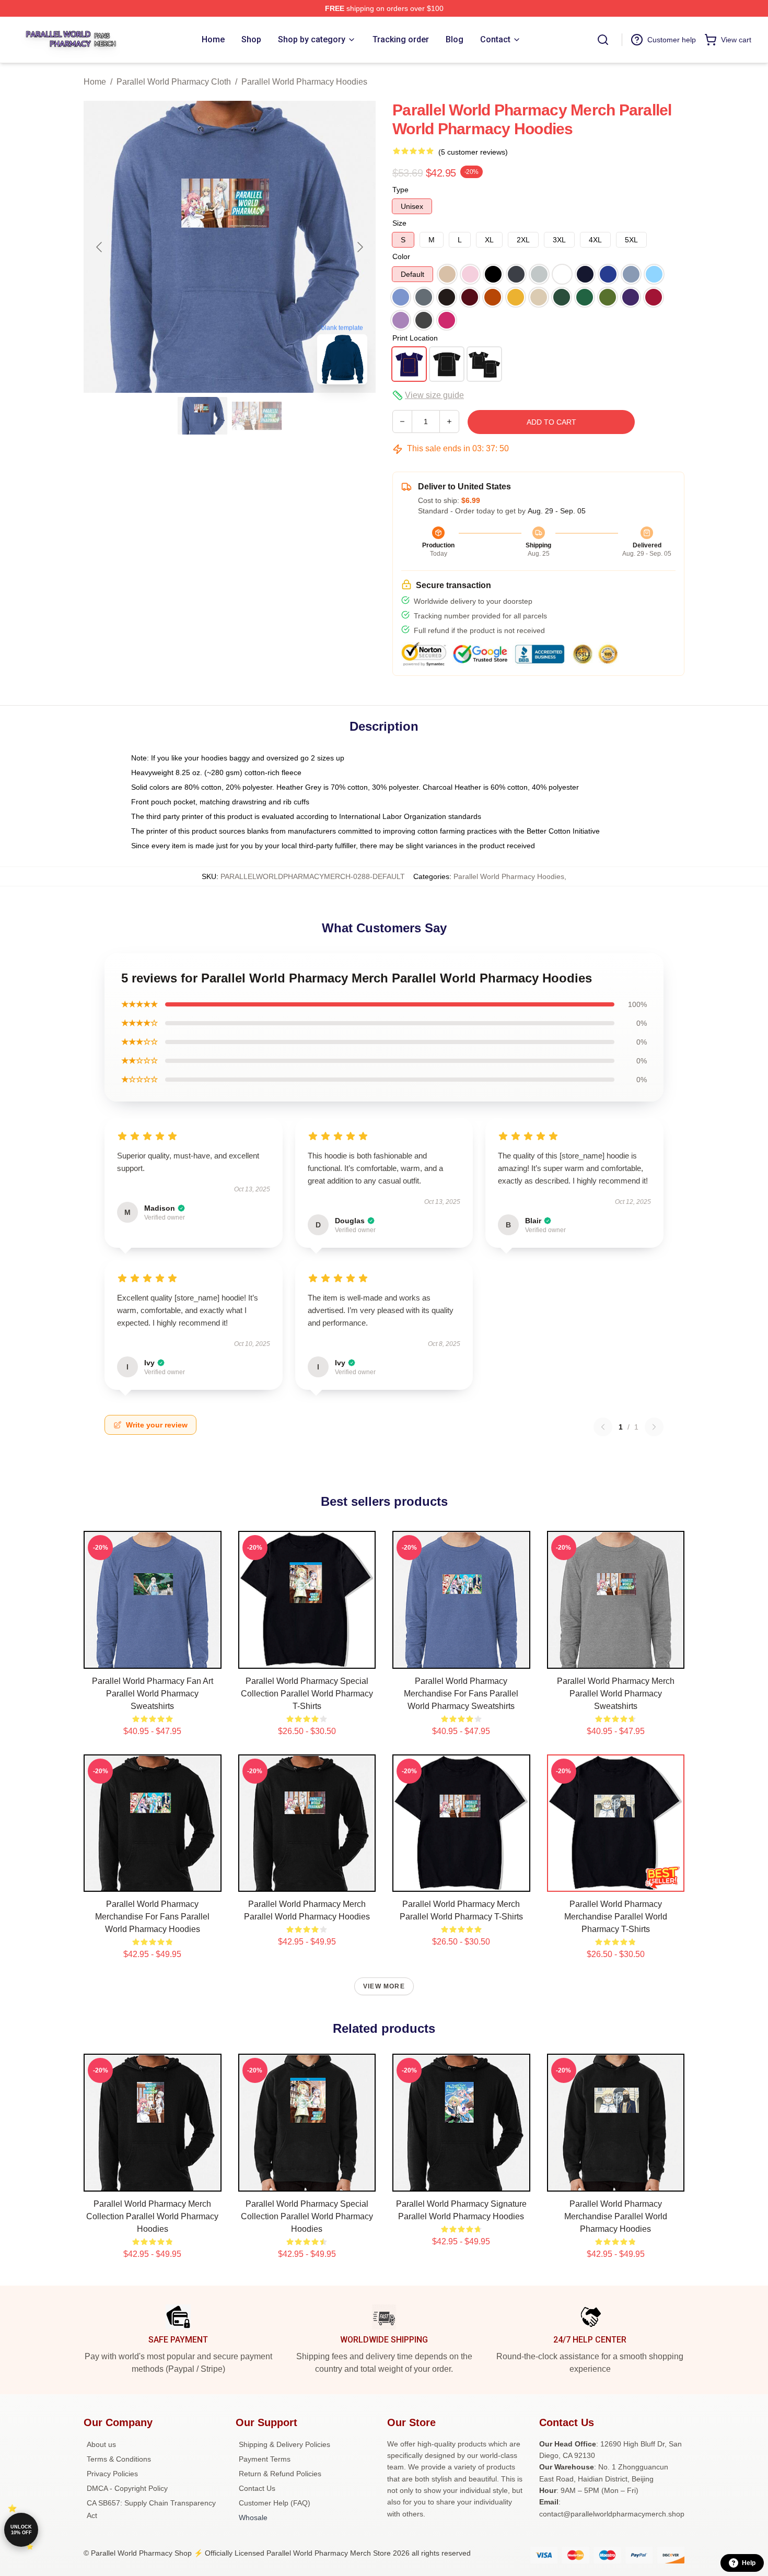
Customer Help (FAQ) (275, 2503)
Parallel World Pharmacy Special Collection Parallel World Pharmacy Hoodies (307, 2216)
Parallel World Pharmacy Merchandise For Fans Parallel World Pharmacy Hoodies (152, 1917)
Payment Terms (265, 2459)
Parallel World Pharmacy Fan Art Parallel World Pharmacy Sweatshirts (153, 1694)
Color (401, 256)
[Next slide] (359, 247)
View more (384, 1986)
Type (400, 190)
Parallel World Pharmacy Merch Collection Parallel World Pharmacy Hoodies (152, 2216)
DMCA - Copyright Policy (127, 2488)
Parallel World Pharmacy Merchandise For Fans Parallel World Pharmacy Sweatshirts (461, 1694)
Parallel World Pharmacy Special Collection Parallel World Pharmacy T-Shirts (307, 1694)
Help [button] (749, 2563)
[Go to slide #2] (257, 416)
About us (101, 2444)
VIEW (152, 1658)
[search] (603, 40)
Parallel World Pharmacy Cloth (174, 82)
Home (95, 82)
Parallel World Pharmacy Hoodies (304, 82)
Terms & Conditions (119, 2459)
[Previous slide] (100, 247)
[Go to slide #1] (203, 416)
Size (399, 223)
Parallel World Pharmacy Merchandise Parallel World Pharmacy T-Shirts (616, 1917)
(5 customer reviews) (473, 152)
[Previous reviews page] (603, 1427)
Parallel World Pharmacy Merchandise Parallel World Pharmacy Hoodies (616, 2216)
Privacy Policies (112, 2474)
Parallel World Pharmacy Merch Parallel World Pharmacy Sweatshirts (616, 1694)
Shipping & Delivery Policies (284, 2444)
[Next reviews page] (654, 1427)
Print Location (415, 338)
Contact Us (257, 2488)
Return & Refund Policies (280, 2474)
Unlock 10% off (21, 2530)
